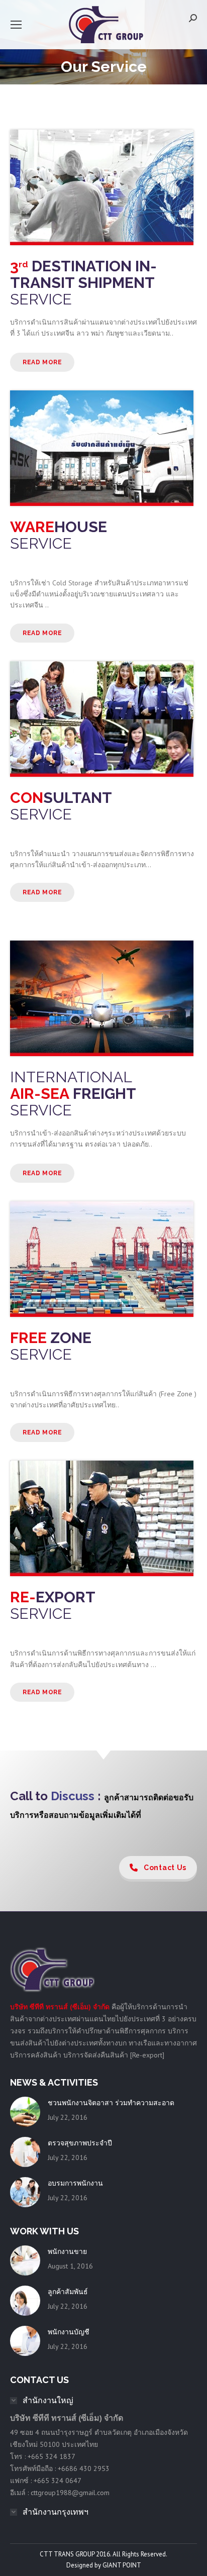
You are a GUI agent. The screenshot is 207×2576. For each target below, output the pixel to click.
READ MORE (42, 362)
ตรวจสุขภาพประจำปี (80, 2143)
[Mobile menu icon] (16, 25)
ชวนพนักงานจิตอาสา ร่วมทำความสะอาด (111, 2103)
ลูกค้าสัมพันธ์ (68, 2292)
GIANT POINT (122, 2565)
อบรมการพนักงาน (75, 2183)
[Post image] (25, 2112)
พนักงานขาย (67, 2251)
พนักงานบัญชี (69, 2332)
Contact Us (165, 1868)
